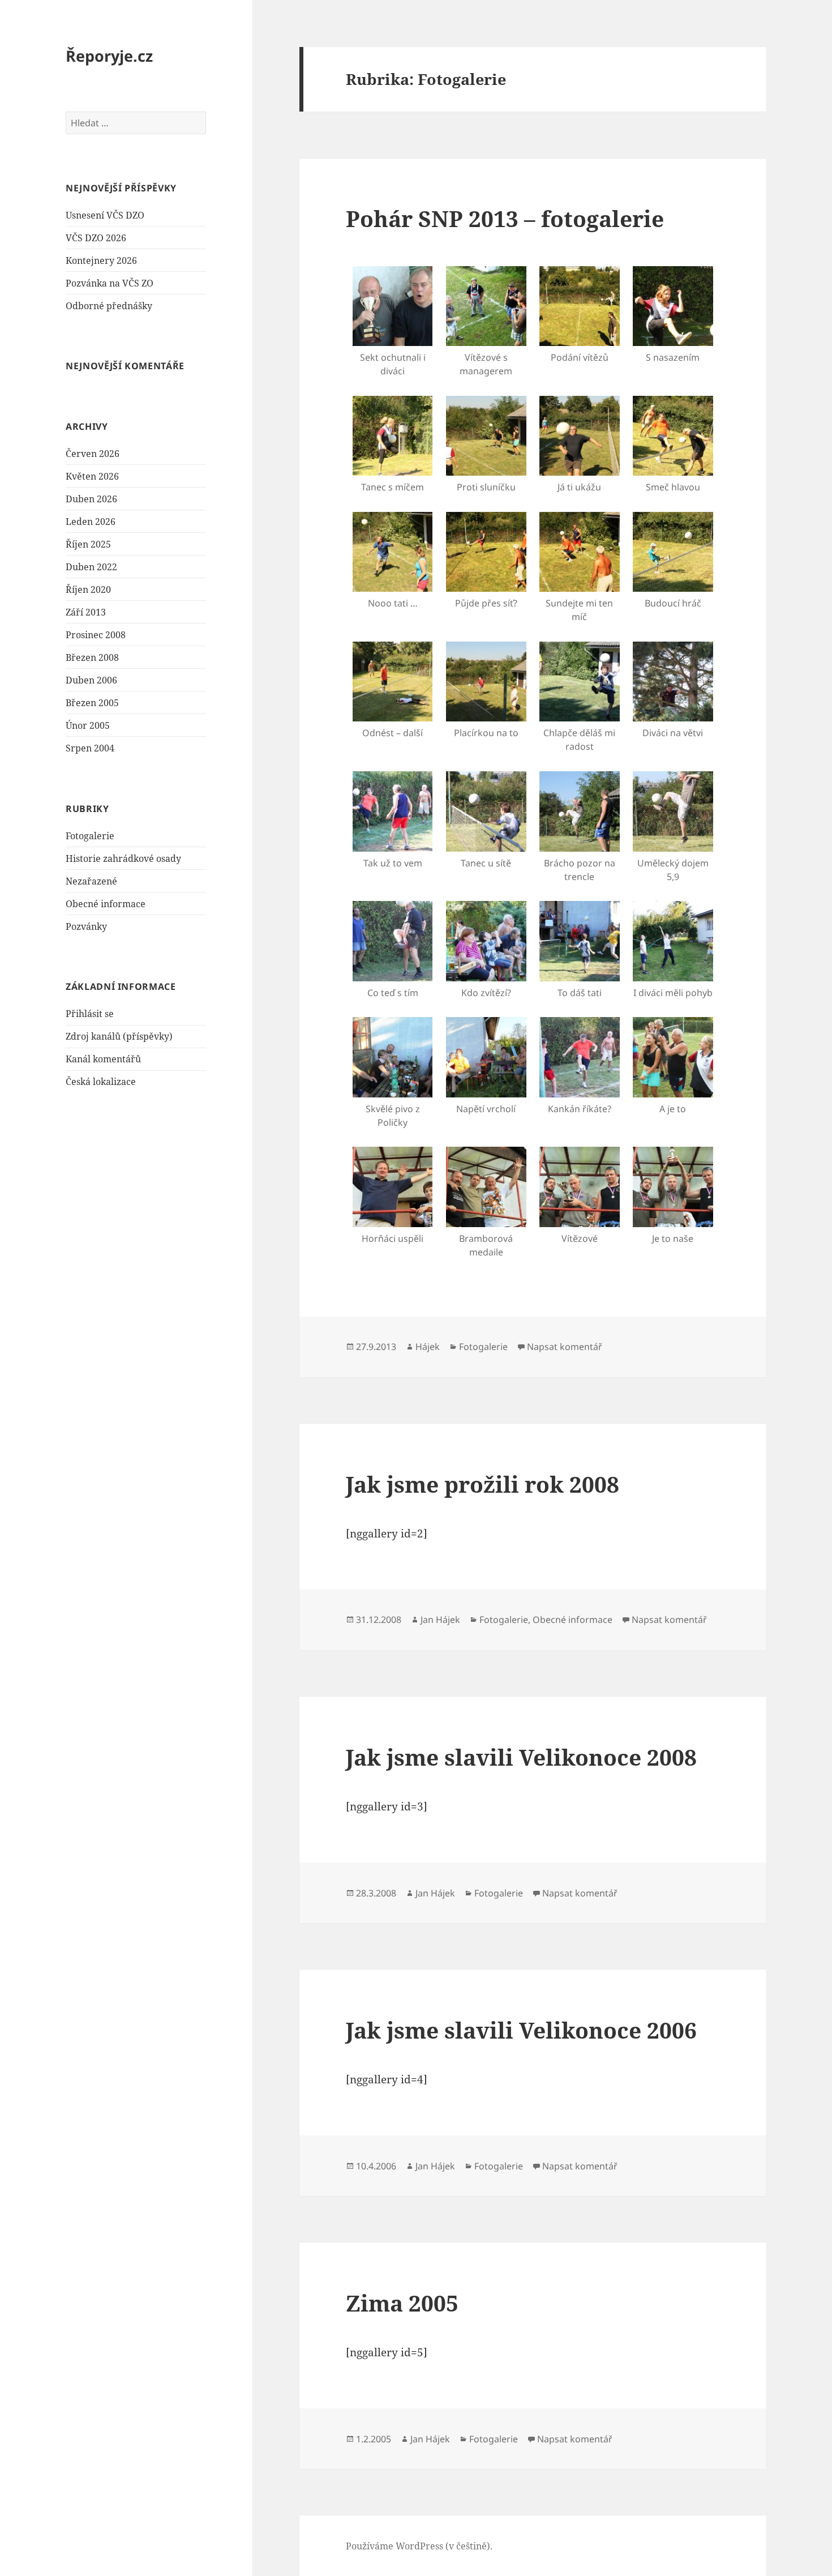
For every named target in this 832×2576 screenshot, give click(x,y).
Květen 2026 (92, 476)
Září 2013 (86, 612)
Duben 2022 (91, 567)
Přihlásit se (90, 1014)
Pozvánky (86, 926)
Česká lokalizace (101, 1082)
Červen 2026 (93, 454)
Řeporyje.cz (109, 56)
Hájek (428, 1347)
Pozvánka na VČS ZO (110, 283)
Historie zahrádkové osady (123, 858)
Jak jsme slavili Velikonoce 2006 (521, 2030)
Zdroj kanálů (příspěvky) (119, 1036)
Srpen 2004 (90, 748)
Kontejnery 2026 (101, 260)
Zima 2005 (402, 2303)
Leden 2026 (91, 522)
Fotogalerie (90, 836)
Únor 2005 (88, 725)
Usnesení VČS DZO (105, 215)
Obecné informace (106, 904)
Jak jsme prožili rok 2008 (483, 1484)
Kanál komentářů (103, 1059)
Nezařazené (91, 881)
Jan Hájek (440, 1620)
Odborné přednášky (109, 306)
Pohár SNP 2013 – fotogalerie (505, 218)
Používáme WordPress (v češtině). (419, 2546)
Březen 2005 (92, 703)
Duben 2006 (91, 680)
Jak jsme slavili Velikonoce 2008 (521, 1757)
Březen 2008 (92, 657)
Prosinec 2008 (96, 635)
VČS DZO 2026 (96, 238)
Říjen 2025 (88, 544)
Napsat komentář (565, 1347)
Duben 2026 (91, 499)
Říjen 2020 (88, 589)
